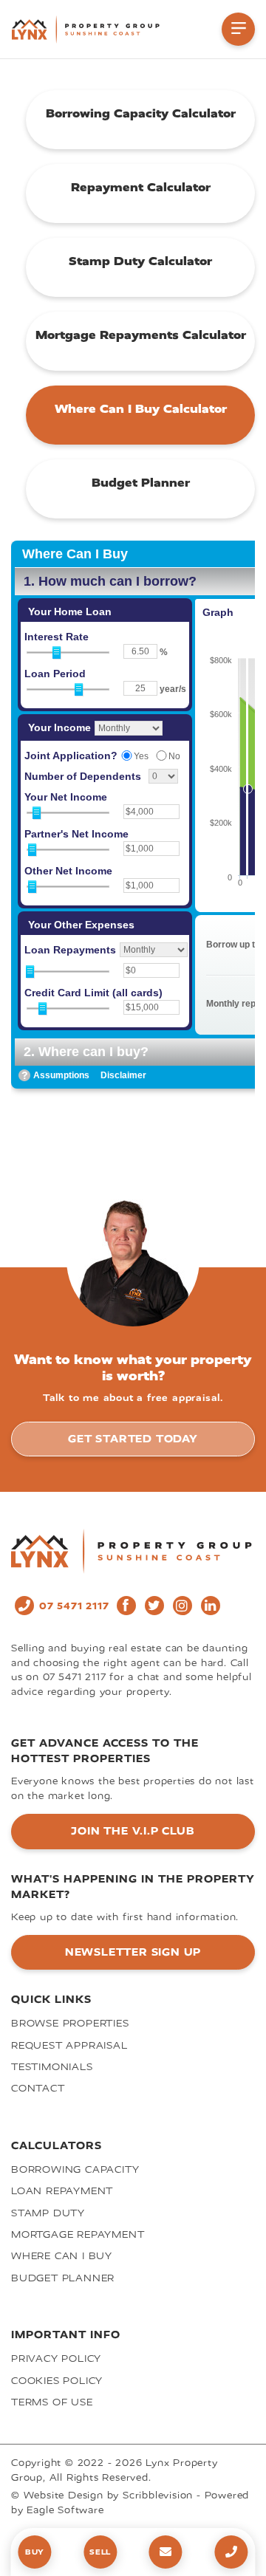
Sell (100, 2552)
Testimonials (52, 2067)
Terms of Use (52, 2402)
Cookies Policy (57, 2381)
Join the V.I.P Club (133, 1831)
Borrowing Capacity (75, 2169)
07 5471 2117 (74, 1606)
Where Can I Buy (62, 2256)
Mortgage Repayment (78, 2234)
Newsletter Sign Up (133, 1952)
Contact (38, 2088)
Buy (35, 2552)
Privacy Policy (56, 2359)
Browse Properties (70, 2023)
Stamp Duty (48, 2213)
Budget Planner (63, 2278)
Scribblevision (158, 2495)
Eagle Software (65, 2510)
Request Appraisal (69, 2045)
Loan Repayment (62, 2191)
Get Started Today (133, 1439)
